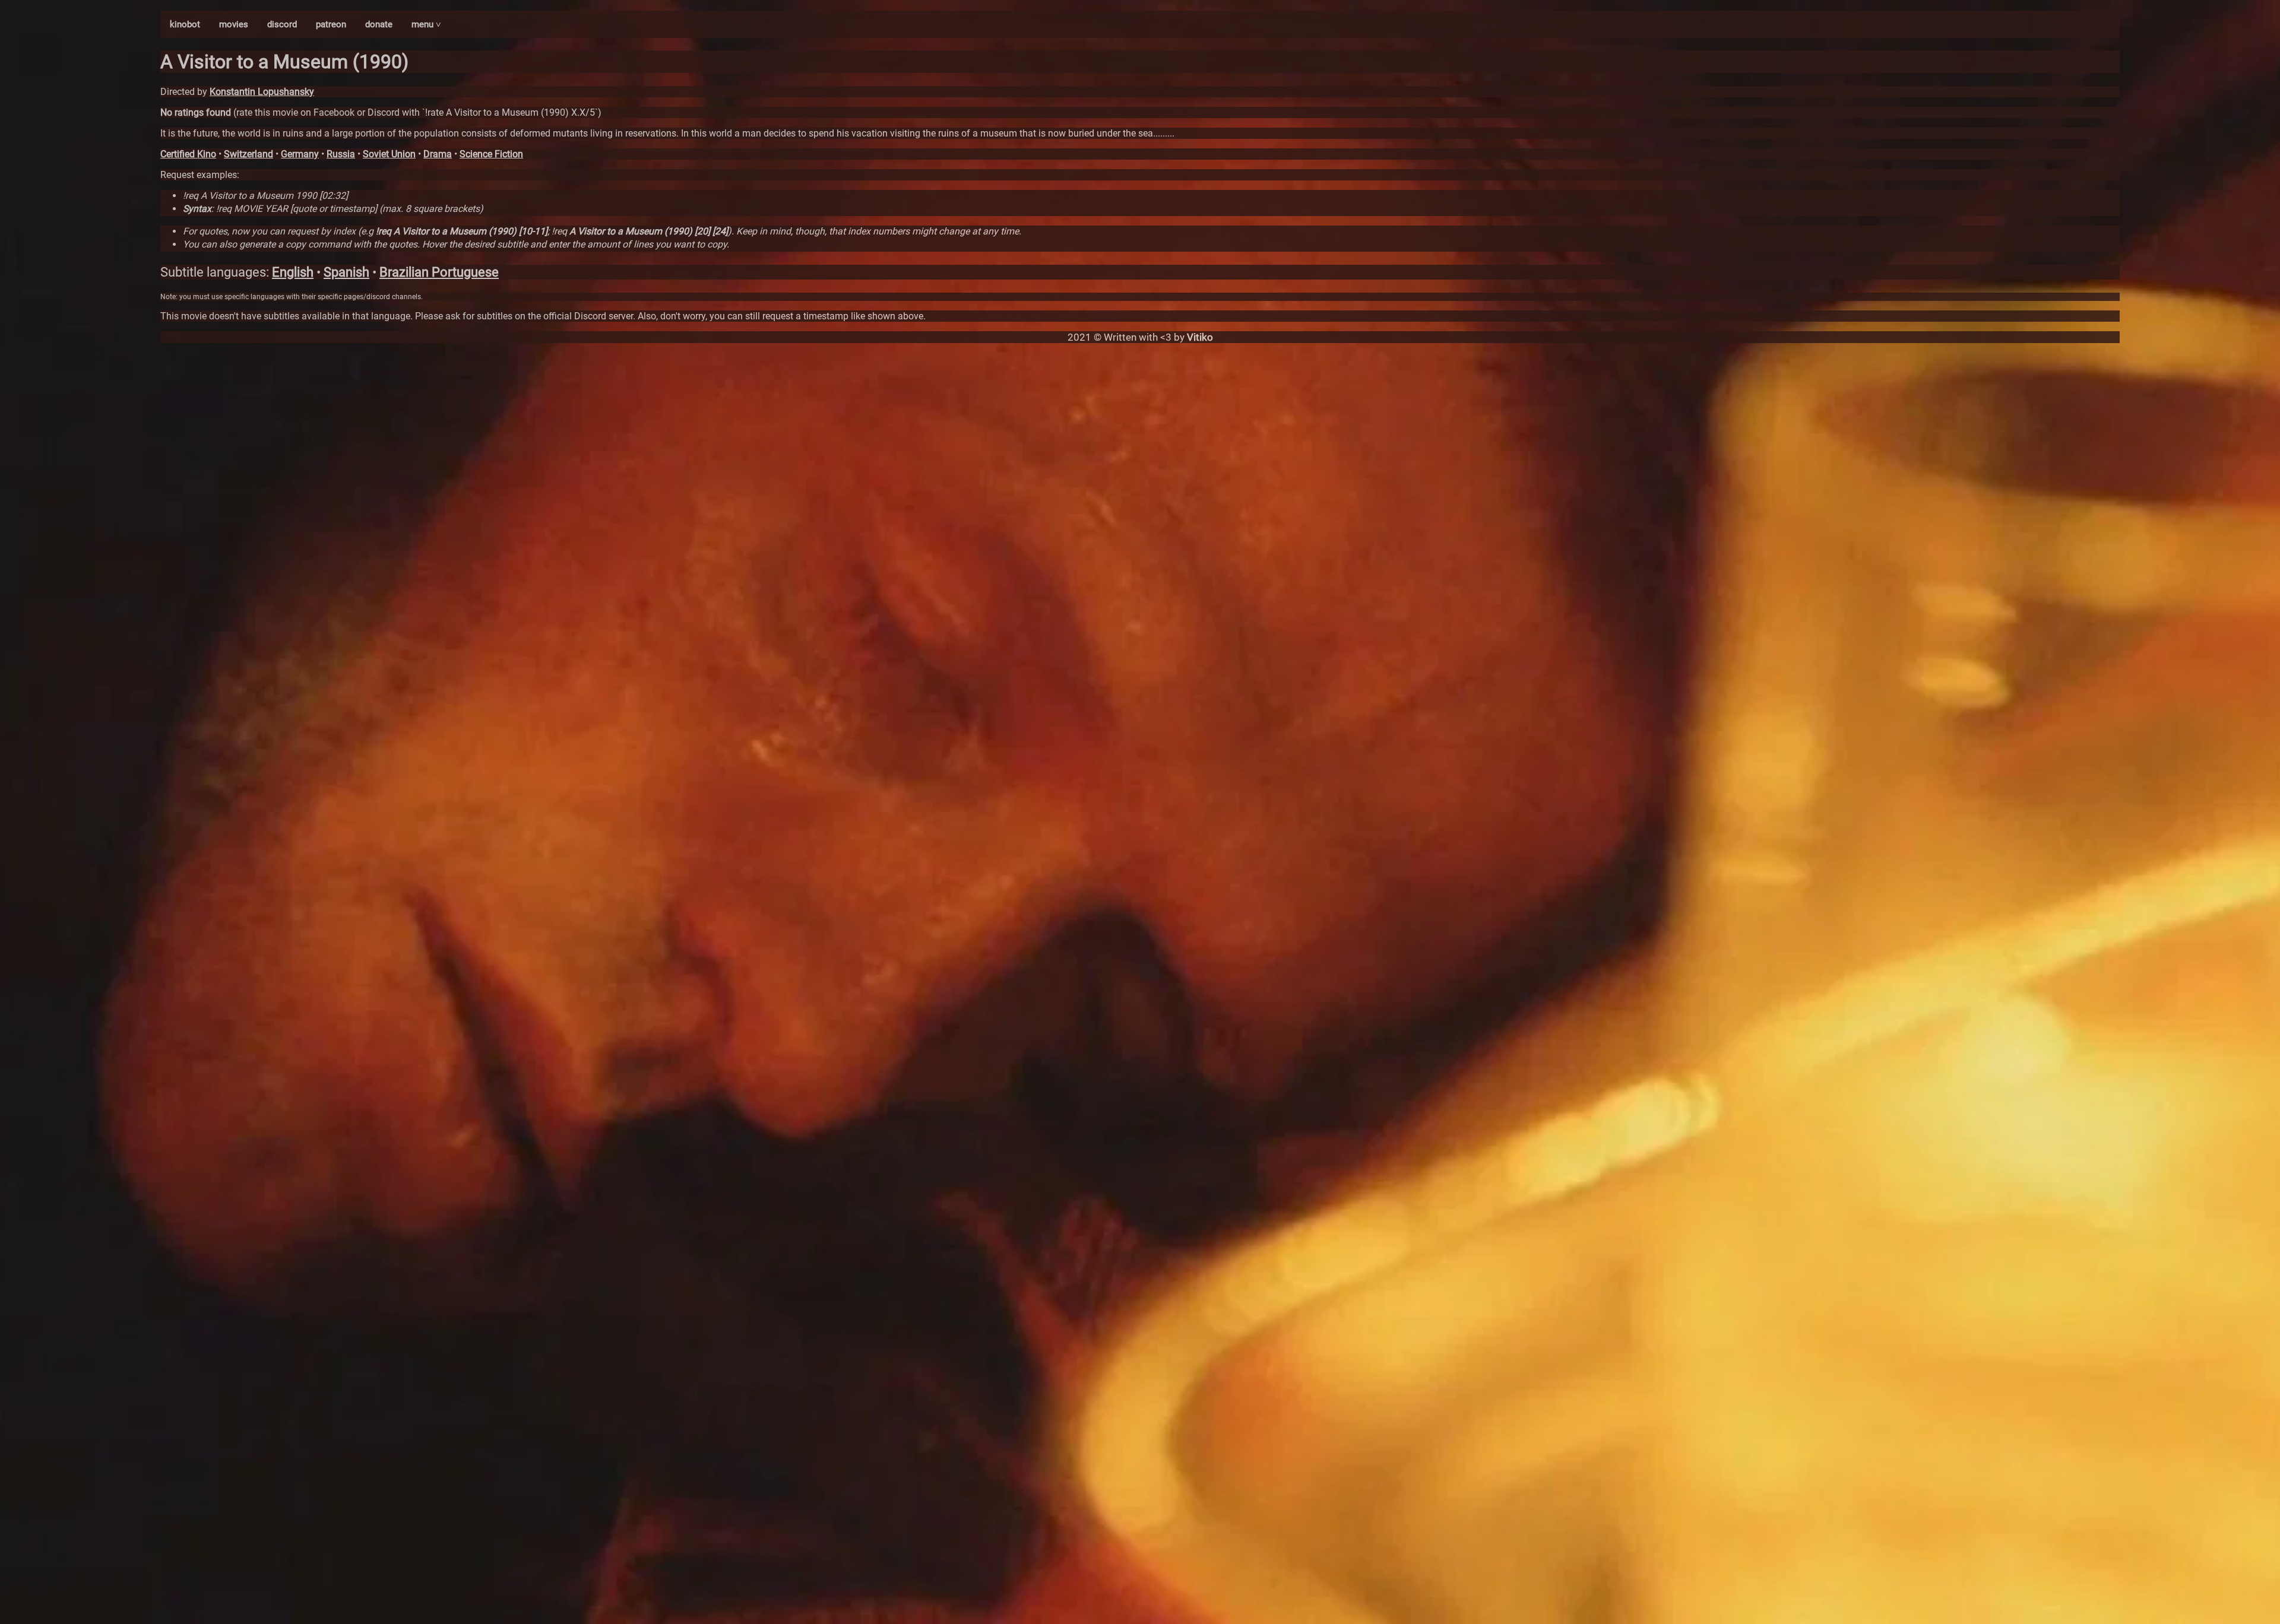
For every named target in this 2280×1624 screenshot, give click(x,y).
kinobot (185, 24)
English (293, 272)
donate (379, 24)
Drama (438, 154)
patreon (331, 24)
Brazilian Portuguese (439, 272)
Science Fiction (491, 154)
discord (282, 24)
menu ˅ (426, 24)
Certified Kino (188, 154)
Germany (300, 154)
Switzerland (248, 154)
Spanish (346, 272)
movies (234, 24)
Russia (341, 154)
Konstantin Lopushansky (262, 92)
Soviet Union (389, 154)
